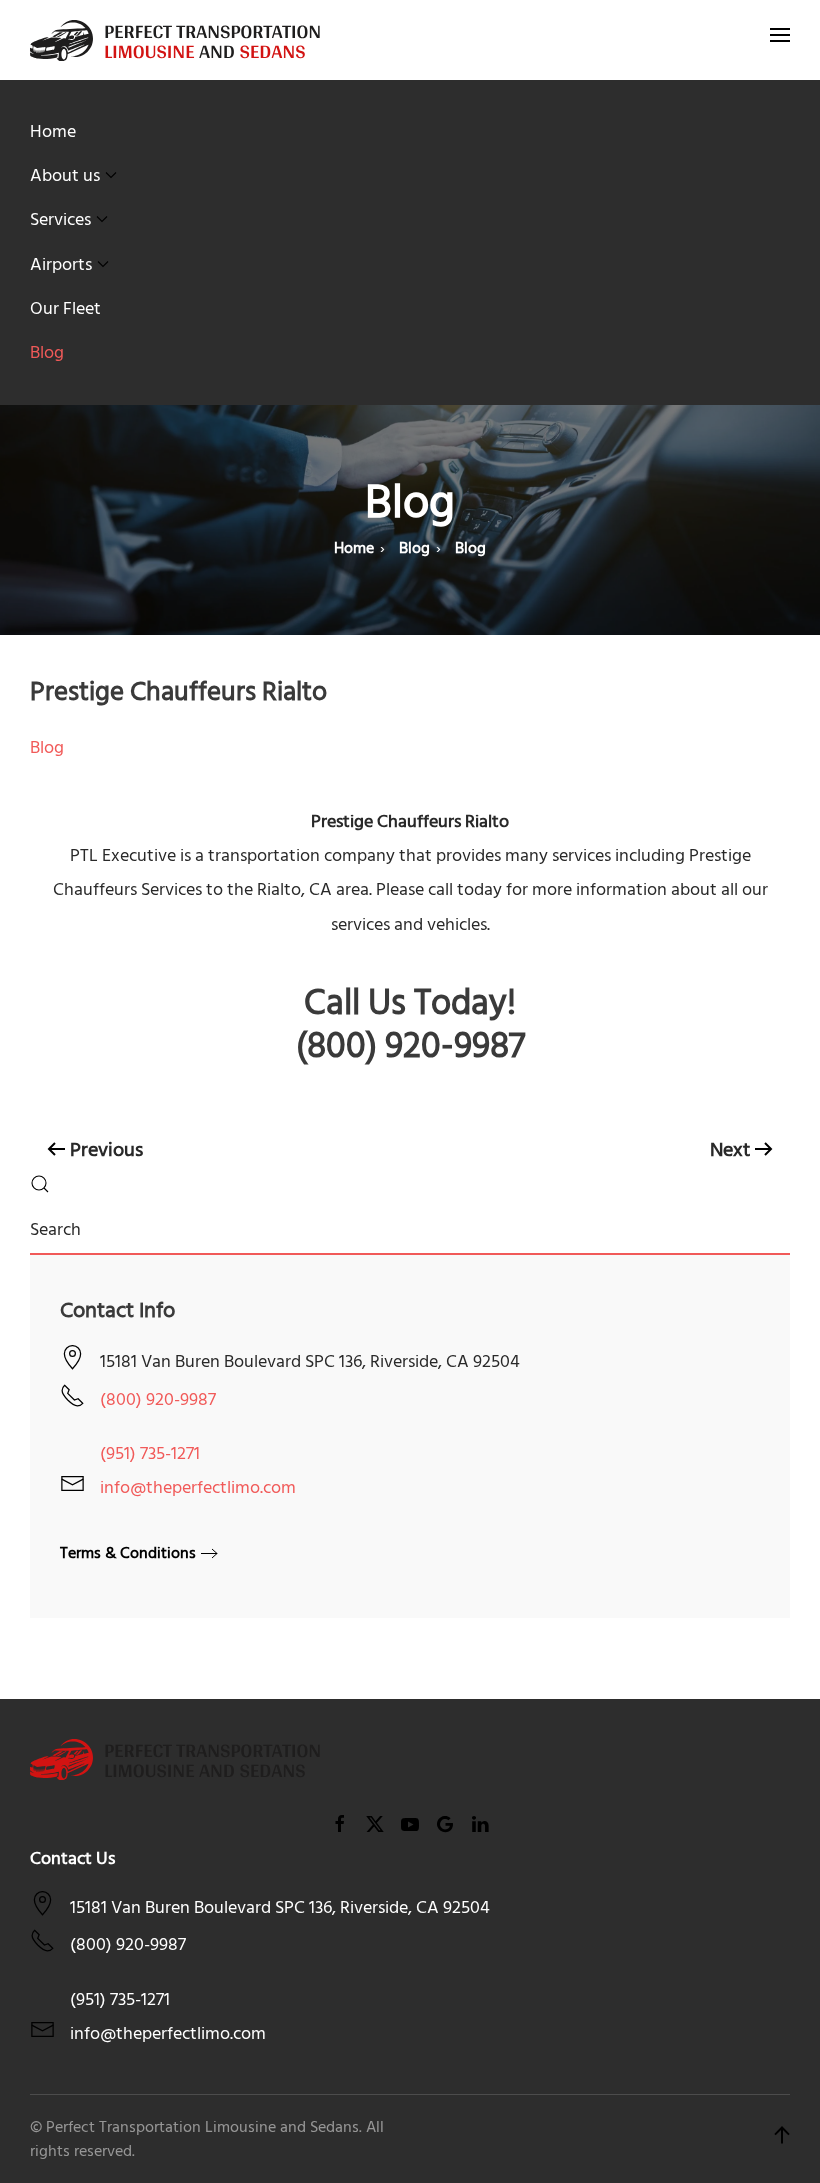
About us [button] (65, 175)
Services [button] (60, 219)
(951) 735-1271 (150, 1453)
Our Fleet (65, 308)
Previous (106, 1150)
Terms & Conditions (128, 1553)
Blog (47, 352)
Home (53, 131)
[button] (780, 40)
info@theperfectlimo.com (198, 1487)
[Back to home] (175, 40)
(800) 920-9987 (158, 1399)
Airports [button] (61, 264)
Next (730, 1150)
